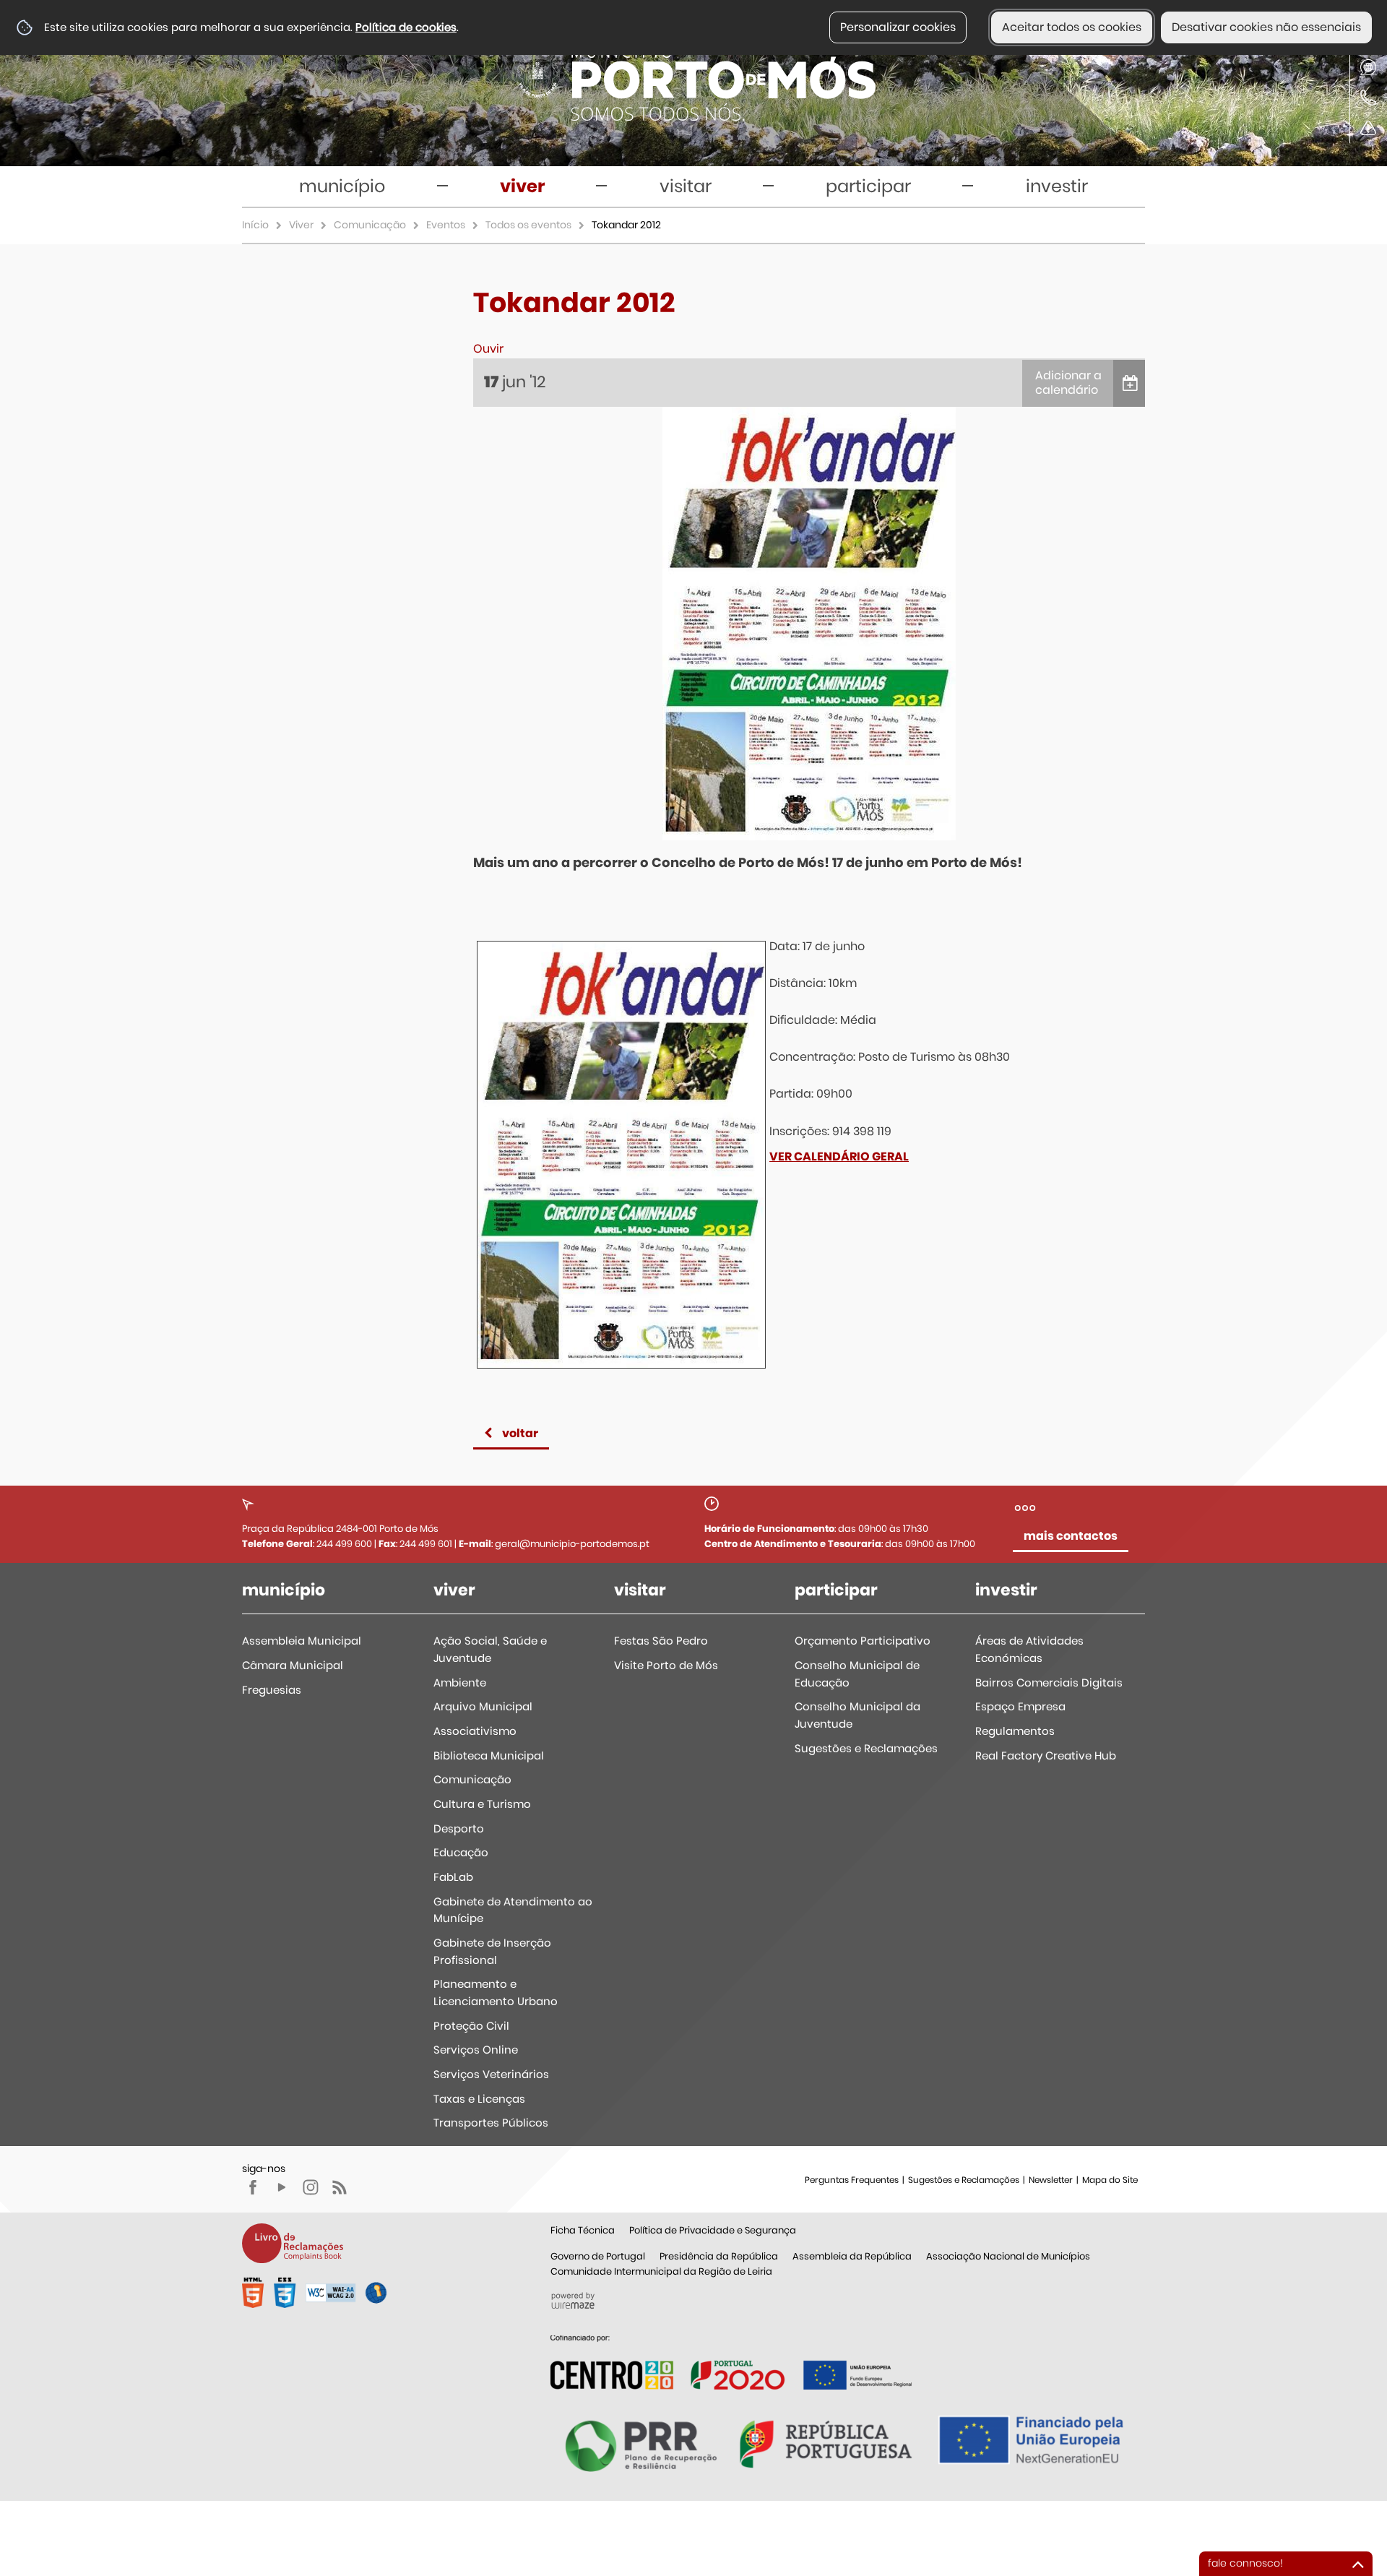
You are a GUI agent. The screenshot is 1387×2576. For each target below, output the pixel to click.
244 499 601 (426, 1544)
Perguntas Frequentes (852, 2180)
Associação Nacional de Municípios (1008, 2256)
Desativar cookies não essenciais (1266, 27)
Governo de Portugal (598, 2256)
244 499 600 (344, 1544)
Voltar (520, 1433)
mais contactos (1071, 1536)
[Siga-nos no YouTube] (282, 2187)
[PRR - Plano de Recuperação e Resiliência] (731, 2362)
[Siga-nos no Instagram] (311, 2187)
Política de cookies (406, 27)
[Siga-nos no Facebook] (253, 2187)
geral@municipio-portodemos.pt (572, 1544)
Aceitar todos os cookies (1072, 27)
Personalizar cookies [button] (898, 27)
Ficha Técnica (583, 2230)
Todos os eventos (528, 225)
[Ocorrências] (1368, 128)
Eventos (446, 225)
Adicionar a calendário (1068, 383)
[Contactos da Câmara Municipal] (1368, 98)
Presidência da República (719, 2256)
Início (255, 225)
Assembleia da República (852, 2256)
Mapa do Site (1110, 2180)
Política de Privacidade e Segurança (713, 2230)
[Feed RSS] (340, 2187)
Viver (301, 225)
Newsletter (1051, 2180)
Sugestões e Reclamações (964, 2180)
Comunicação (370, 225)
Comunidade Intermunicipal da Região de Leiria (661, 2271)
